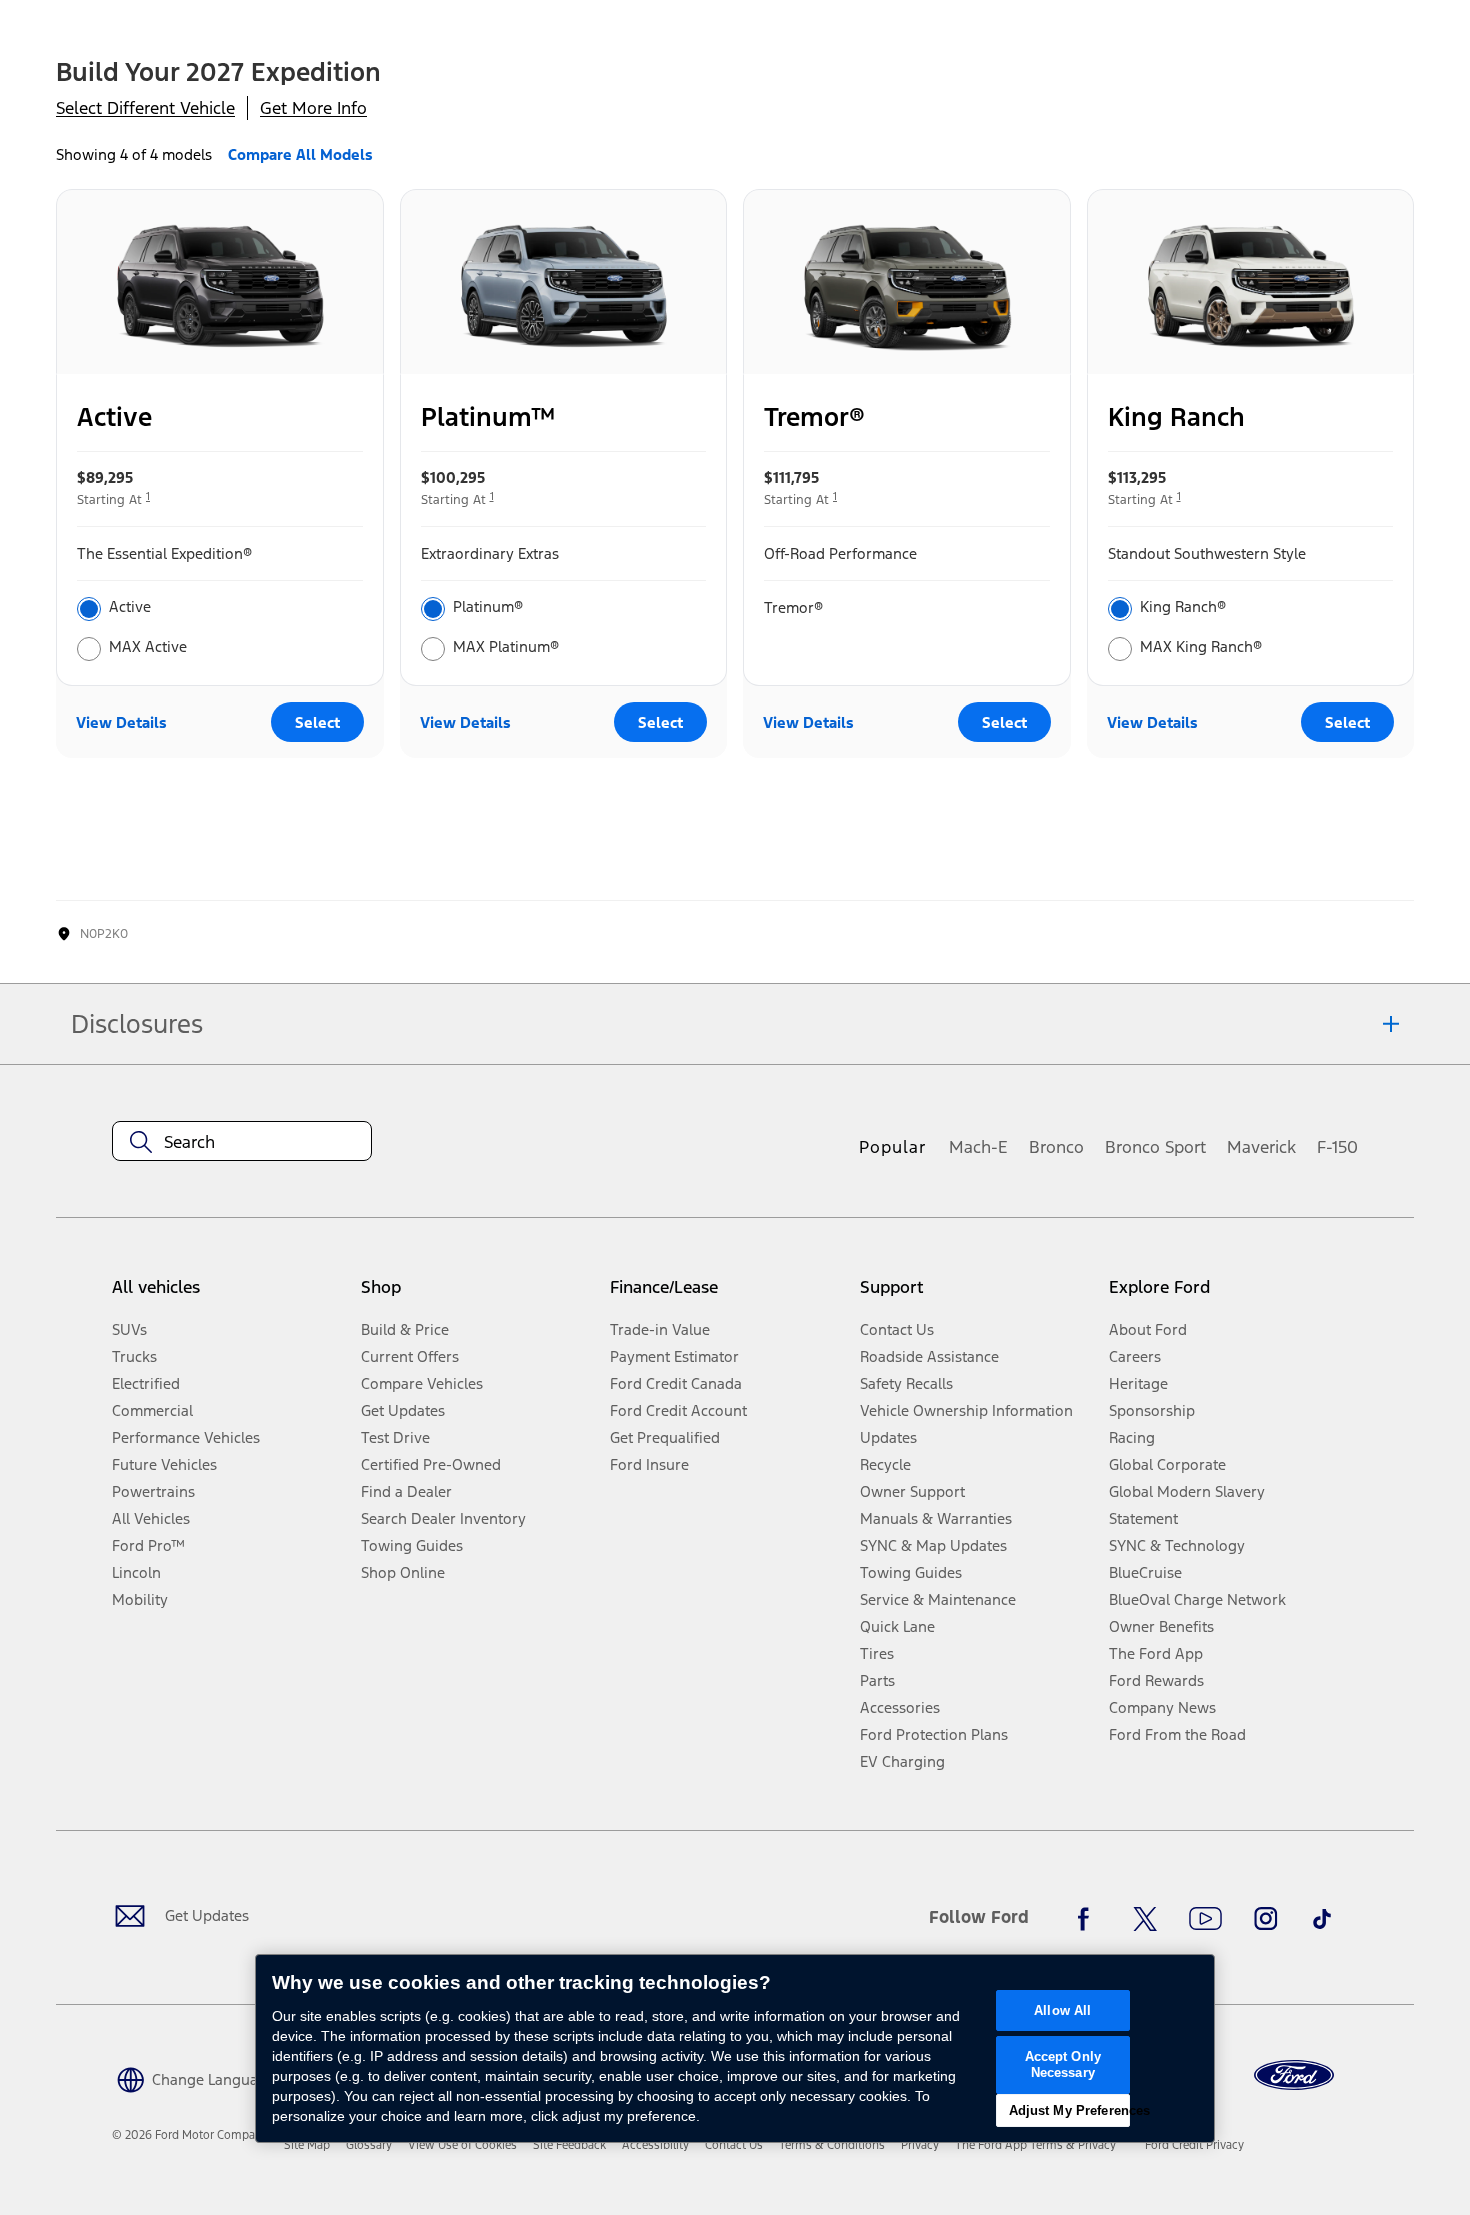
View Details (121, 722)
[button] (193, 2078)
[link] (307, 2145)
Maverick (1261, 1147)
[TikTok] (1322, 1919)
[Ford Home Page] (1294, 2075)
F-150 (1337, 1147)
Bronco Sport (1155, 1147)
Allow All (1062, 2010)
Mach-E (978, 1147)
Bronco (1056, 1147)
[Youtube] (1205, 1919)
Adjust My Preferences (1069, 2110)
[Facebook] (1089, 1919)
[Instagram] (1266, 1919)
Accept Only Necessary (1063, 2064)
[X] (1145, 1919)
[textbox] (242, 1142)
